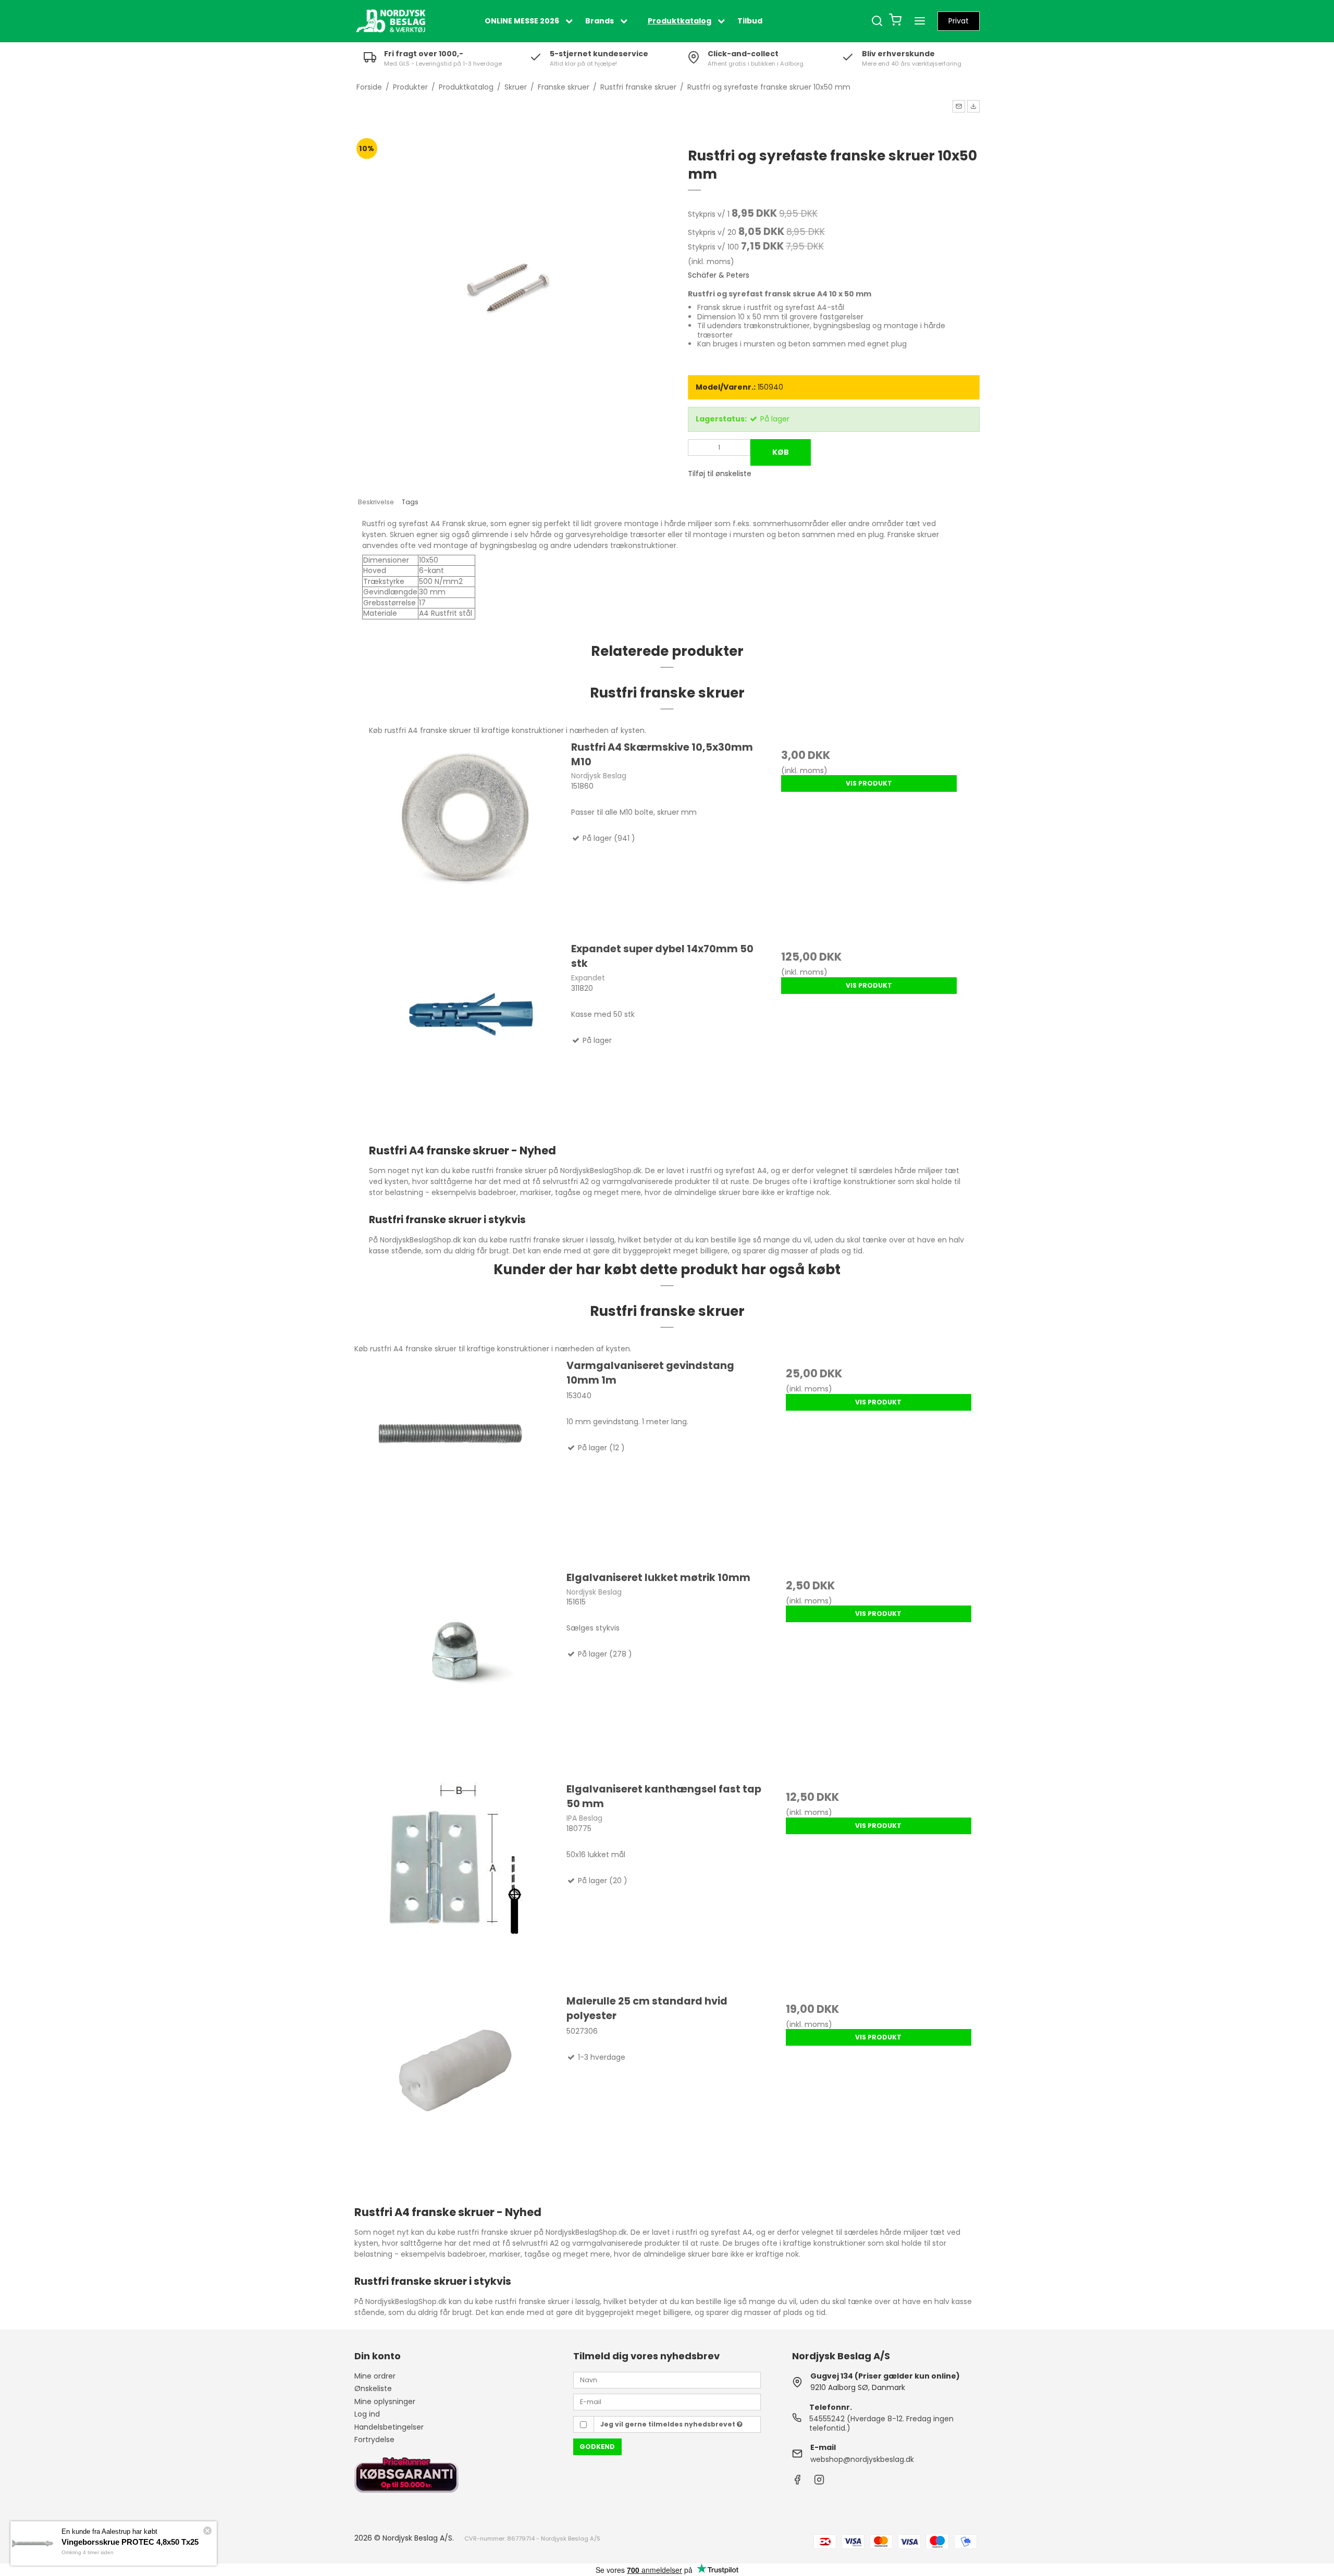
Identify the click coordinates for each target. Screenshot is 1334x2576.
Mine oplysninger (385, 2401)
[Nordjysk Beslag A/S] (391, 21)
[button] (959, 106)
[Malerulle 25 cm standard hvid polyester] (455, 2095)
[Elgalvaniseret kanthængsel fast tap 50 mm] (455, 1883)
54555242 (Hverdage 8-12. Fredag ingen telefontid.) (881, 2423)
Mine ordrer (375, 2376)
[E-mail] (667, 2401)
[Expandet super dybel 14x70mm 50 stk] (465, 1037)
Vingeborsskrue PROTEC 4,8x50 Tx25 (130, 2542)
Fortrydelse (374, 2440)
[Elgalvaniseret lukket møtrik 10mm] (455, 1671)
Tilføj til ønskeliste (720, 474)
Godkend (597, 2447)
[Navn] (667, 2380)
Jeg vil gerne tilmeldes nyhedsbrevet (669, 2424)
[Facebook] (797, 2482)
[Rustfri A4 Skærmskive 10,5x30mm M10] (465, 836)
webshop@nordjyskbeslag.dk (862, 2459)
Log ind (367, 2414)
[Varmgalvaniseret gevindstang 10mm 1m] (455, 1459)
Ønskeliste (373, 2388)
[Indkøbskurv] (895, 21)
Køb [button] (781, 452)
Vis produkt (869, 783)
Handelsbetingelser (389, 2427)
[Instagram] (819, 2482)
